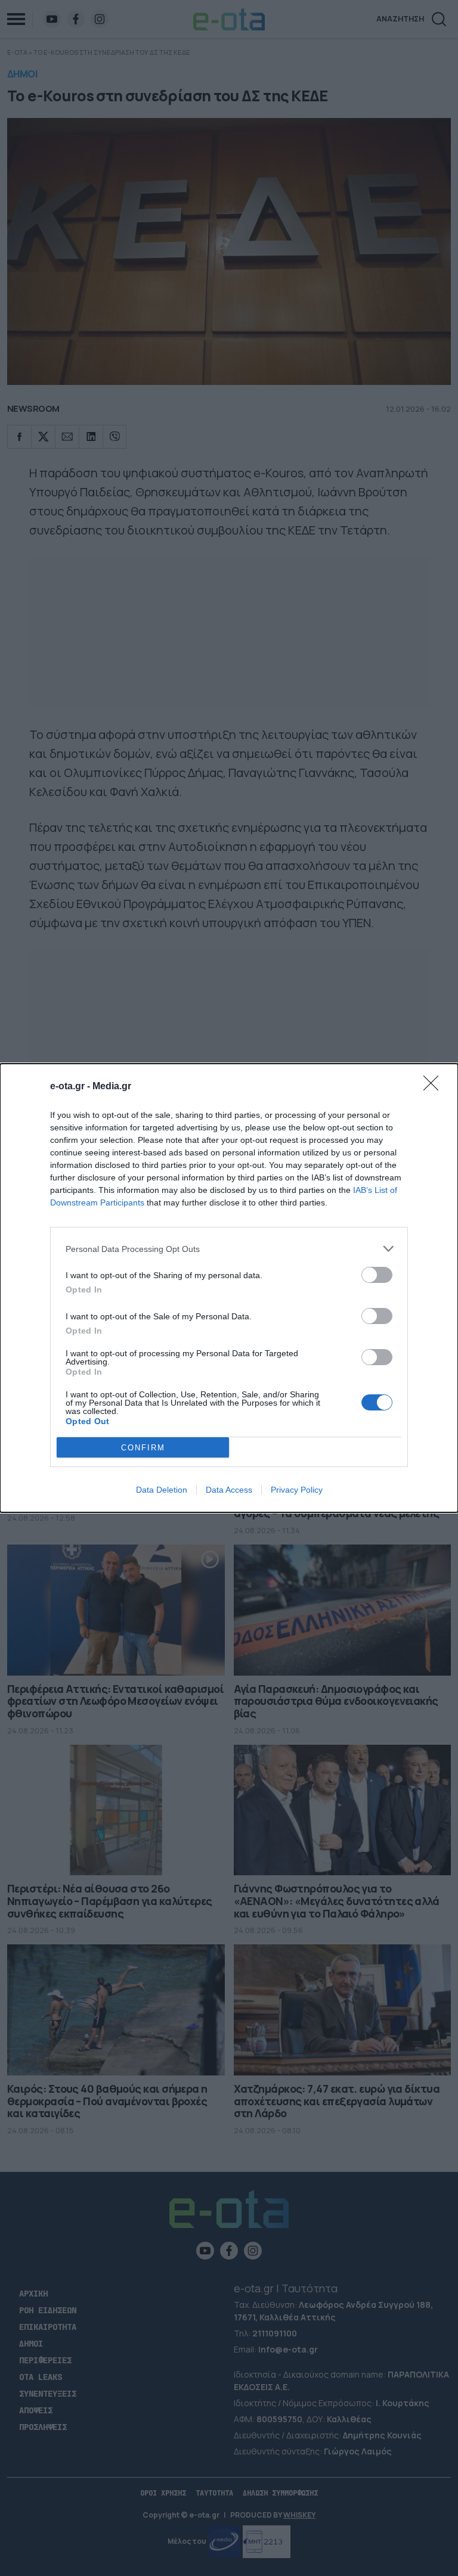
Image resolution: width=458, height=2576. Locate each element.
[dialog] (229, 1288)
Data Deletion (162, 1490)
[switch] (377, 1275)
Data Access (229, 1490)
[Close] (435, 1087)
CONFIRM (143, 1448)
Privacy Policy (297, 1490)
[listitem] (229, 1249)
